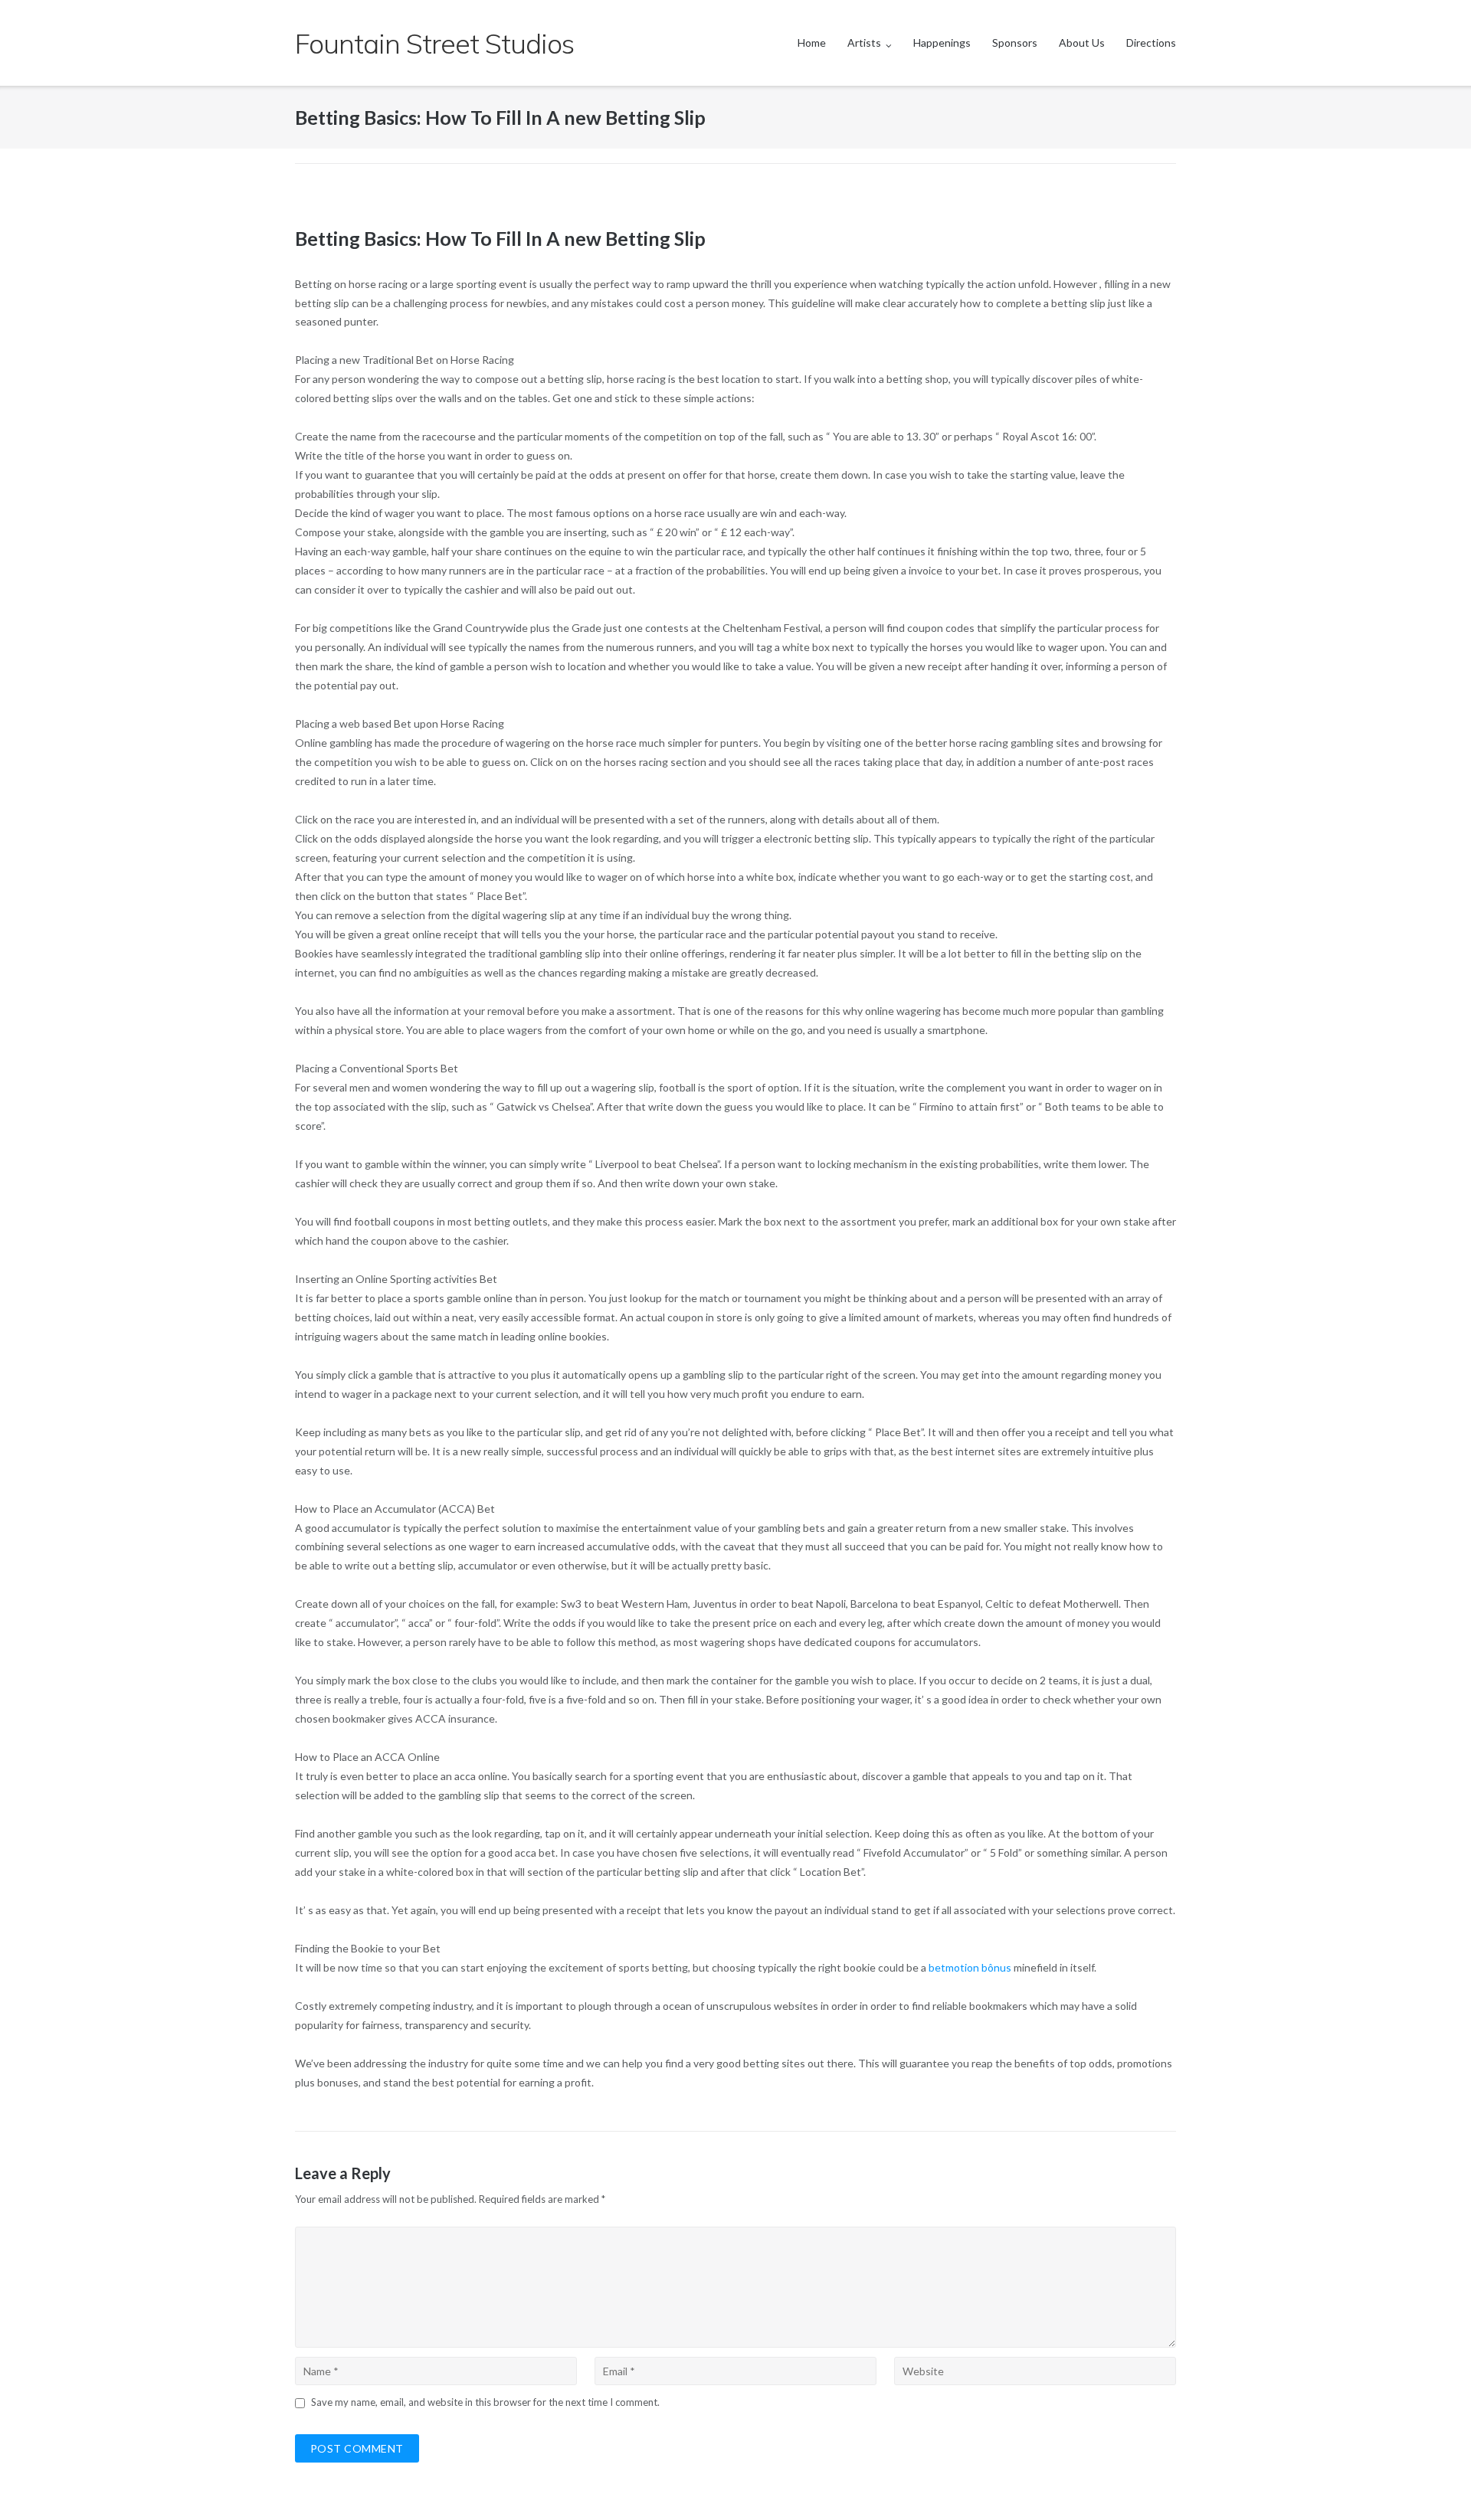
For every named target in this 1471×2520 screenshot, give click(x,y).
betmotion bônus (970, 1967)
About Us (1082, 43)
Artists (864, 43)
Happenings (942, 43)
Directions (1151, 43)
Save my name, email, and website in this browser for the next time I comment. (485, 2402)
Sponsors (1015, 43)
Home (812, 43)
